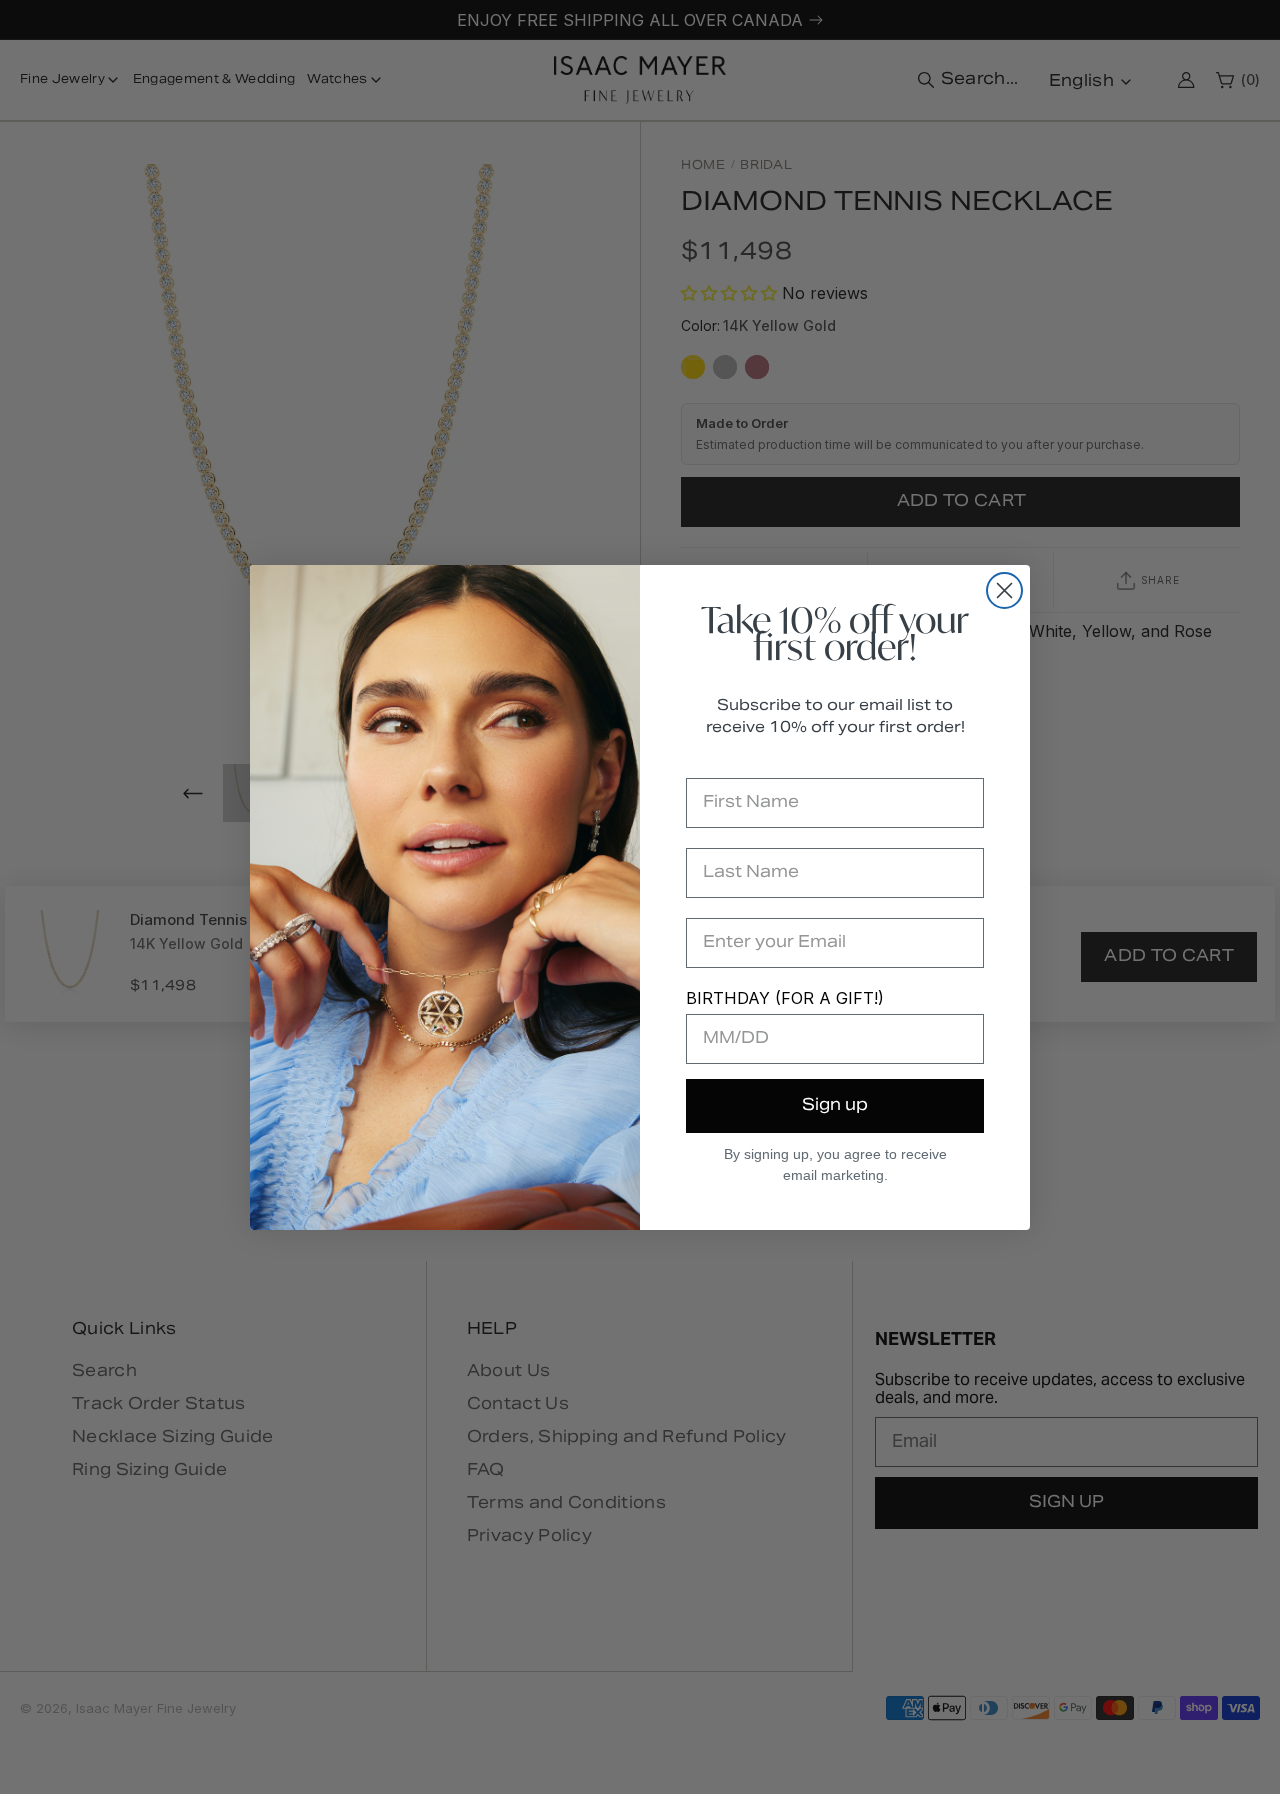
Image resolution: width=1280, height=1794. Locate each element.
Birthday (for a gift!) (785, 998)
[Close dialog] (1004, 590)
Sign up (835, 1106)
